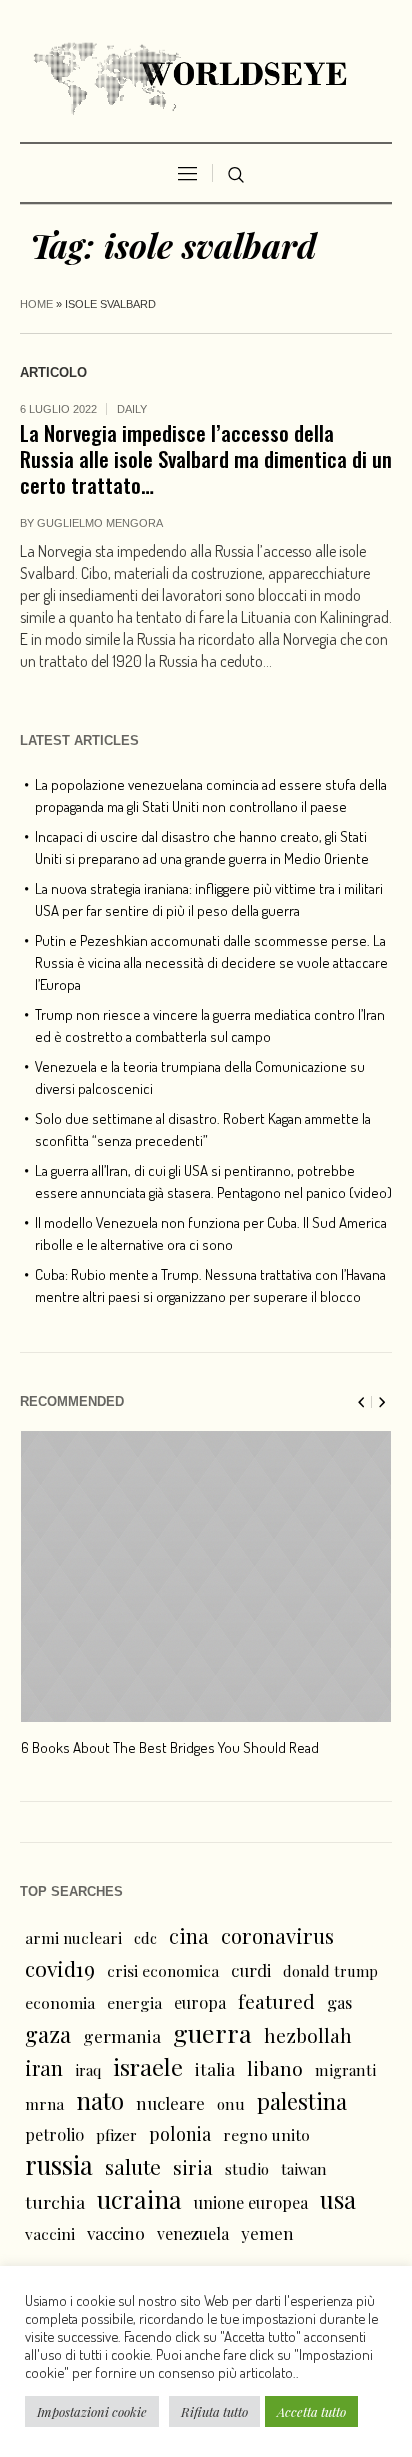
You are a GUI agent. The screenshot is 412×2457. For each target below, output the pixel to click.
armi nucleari (73, 1937)
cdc (145, 1938)
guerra (212, 2033)
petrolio (54, 2134)
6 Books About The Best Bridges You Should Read (170, 1747)
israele (148, 2067)
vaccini (50, 2233)
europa (200, 2002)
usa (338, 2199)
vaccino (116, 2232)
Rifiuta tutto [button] (214, 2411)
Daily (132, 409)
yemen (267, 2233)
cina (189, 1935)
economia (60, 2002)
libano (275, 2068)
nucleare (170, 2102)
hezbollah (308, 2035)
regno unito (266, 2134)
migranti (345, 2070)
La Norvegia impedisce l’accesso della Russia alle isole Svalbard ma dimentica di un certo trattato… (206, 458)
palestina (302, 2101)
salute (133, 2166)
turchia (55, 2201)
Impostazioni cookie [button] (92, 2411)
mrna (44, 2103)
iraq (88, 2070)
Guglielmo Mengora (100, 523)
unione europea (251, 2202)
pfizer (116, 2135)
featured (276, 2001)
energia (134, 2002)
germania (122, 2035)
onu (231, 2104)
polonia (180, 2134)
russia (59, 2165)
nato (100, 2100)
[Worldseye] (206, 76)
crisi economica (163, 1970)
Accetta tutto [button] (311, 2411)
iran (44, 2067)
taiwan (304, 2169)
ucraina (139, 2199)
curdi (251, 1970)
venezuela (193, 2233)
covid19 (60, 1968)
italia (215, 2068)
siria (193, 2167)
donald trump (330, 1971)
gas (339, 2002)
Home (36, 304)
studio (247, 2169)
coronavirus (277, 1935)
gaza (48, 2034)
